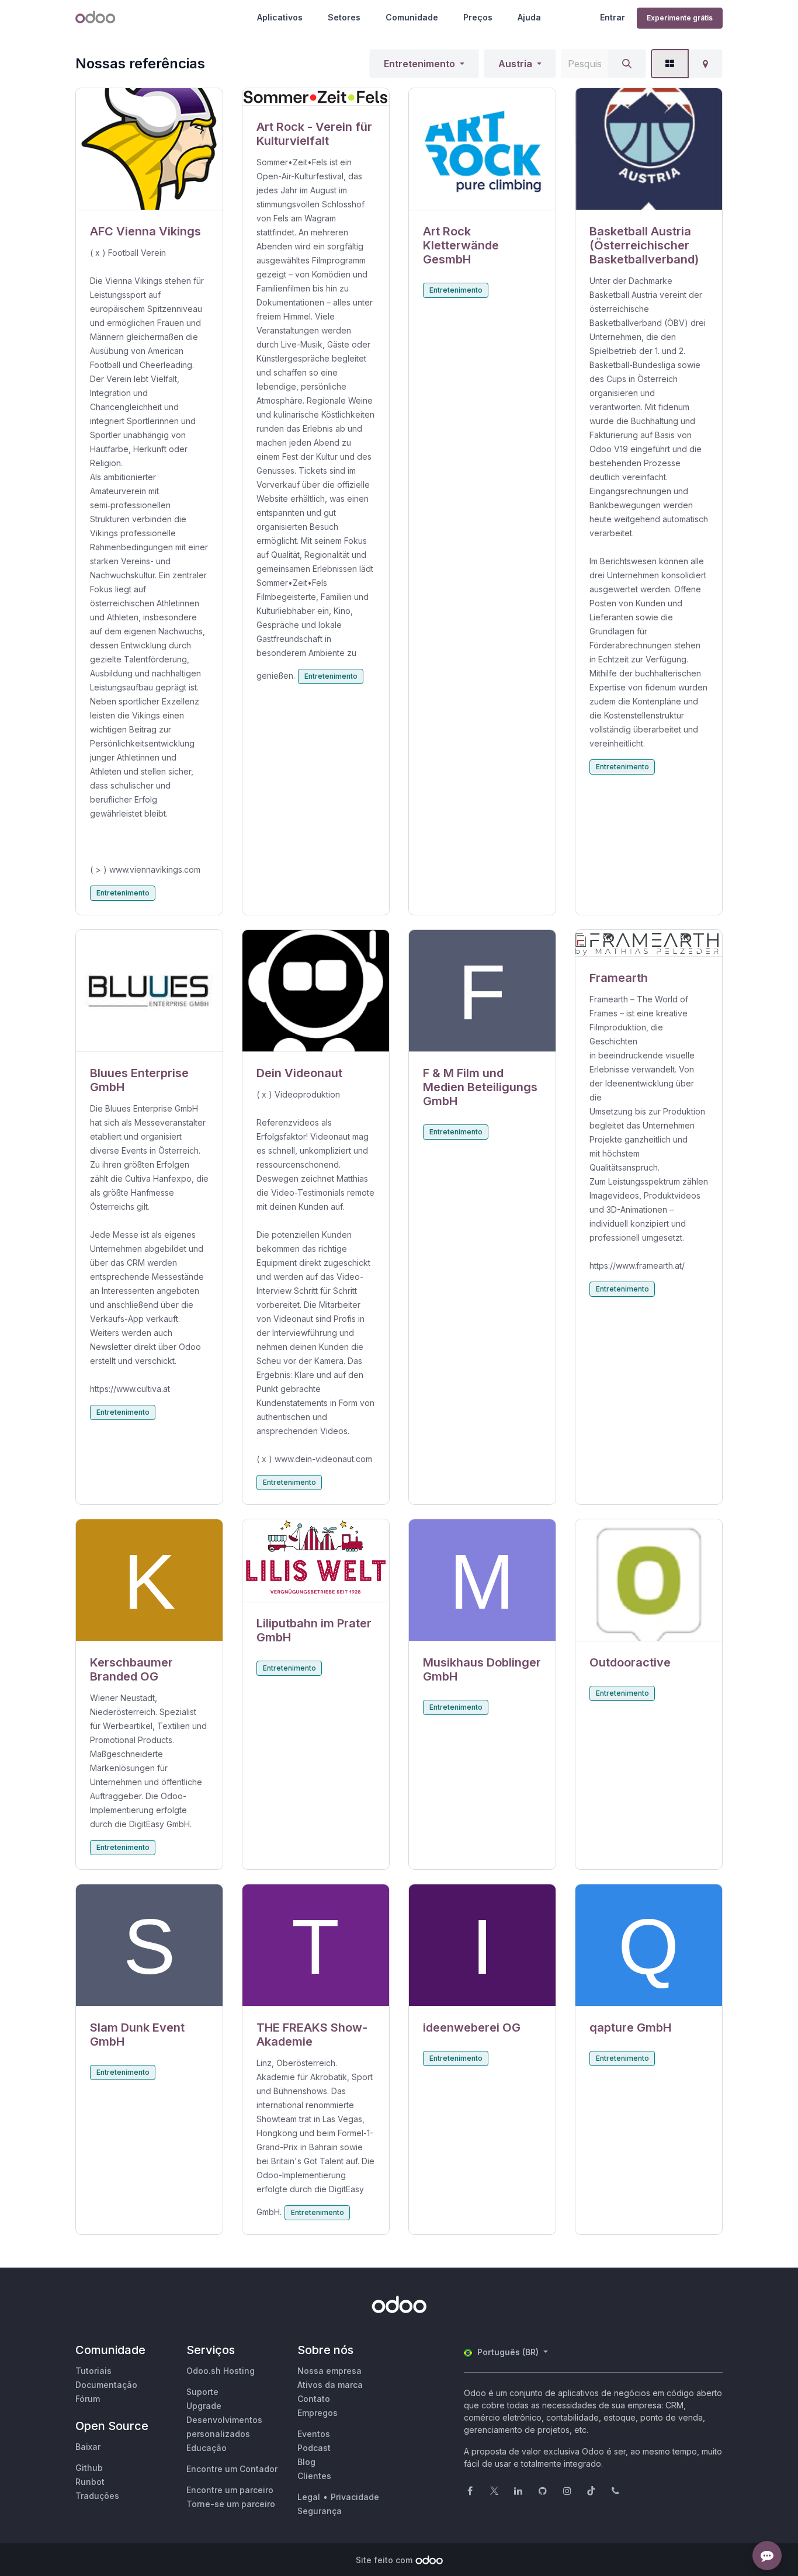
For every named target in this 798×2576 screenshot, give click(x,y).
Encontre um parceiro (230, 2490)
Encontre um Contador (232, 2469)
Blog (306, 2462)
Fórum (88, 2399)
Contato (314, 2399)
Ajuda (529, 17)
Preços (478, 17)
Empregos (318, 2413)
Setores (344, 17)
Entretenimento (419, 64)
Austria (515, 64)
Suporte (202, 2392)
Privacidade (355, 2497)
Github (89, 2468)
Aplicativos (280, 17)
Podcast (314, 2448)
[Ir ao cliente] (149, 149)
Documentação (106, 2385)
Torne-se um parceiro (231, 2504)
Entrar (613, 17)
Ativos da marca (330, 2385)
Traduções (97, 2496)
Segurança (320, 2511)
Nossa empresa (329, 2371)
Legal (309, 2497)
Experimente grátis (680, 18)
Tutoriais (93, 2371)
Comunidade (412, 17)
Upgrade (204, 2406)
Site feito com (384, 2560)
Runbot (90, 2482)
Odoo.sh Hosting (221, 2371)
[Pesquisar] (627, 64)
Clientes (314, 2476)
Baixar (88, 2447)
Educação (207, 2448)
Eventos (314, 2434)
